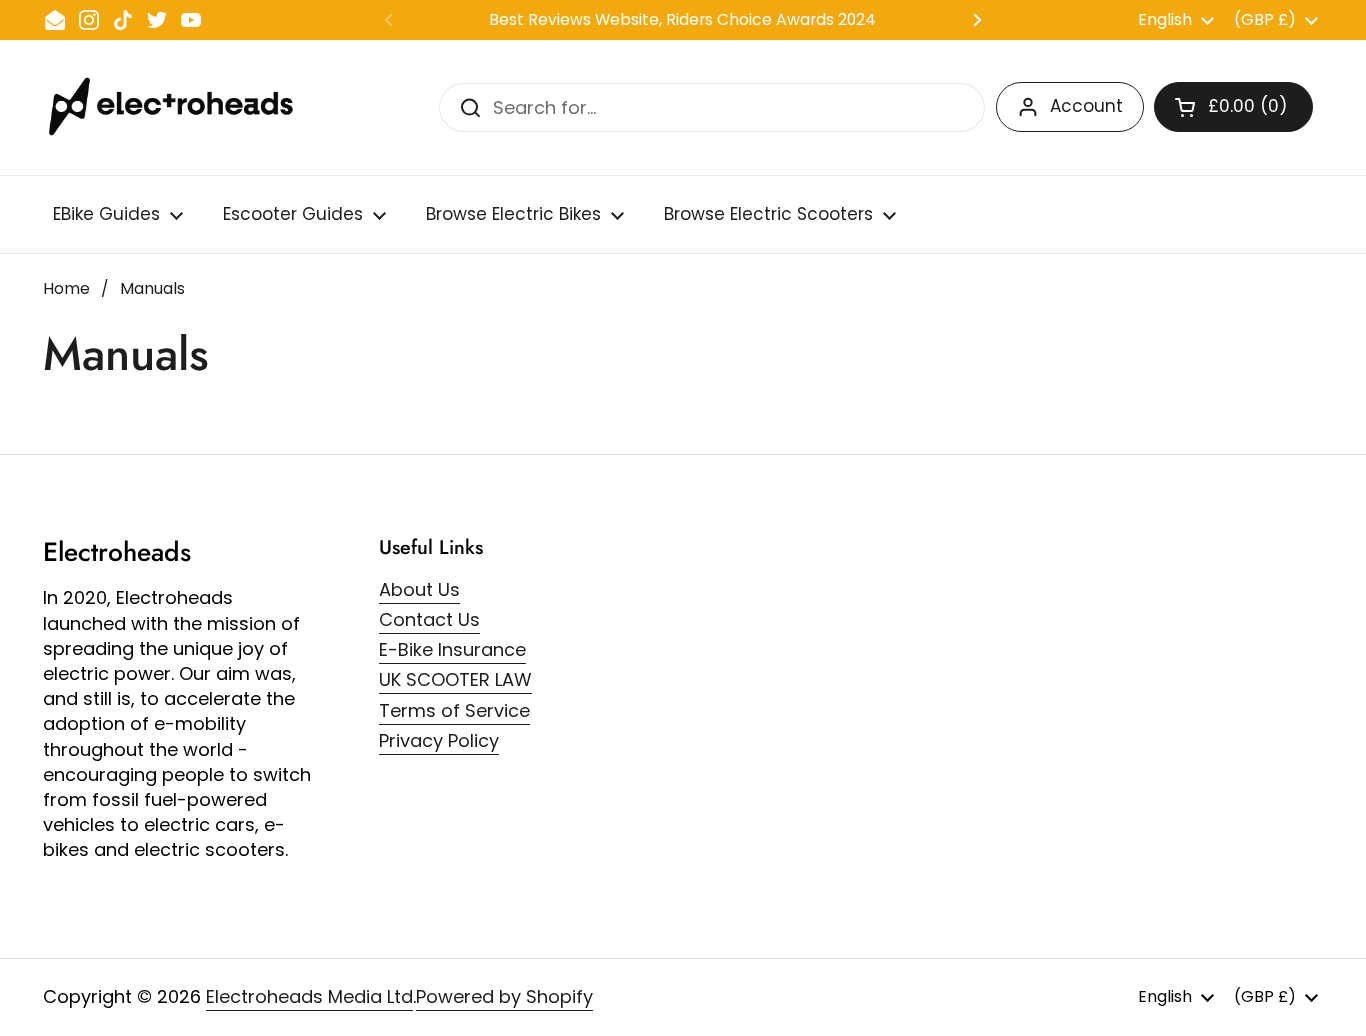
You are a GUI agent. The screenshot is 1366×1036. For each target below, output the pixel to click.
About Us (419, 589)
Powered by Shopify (504, 996)
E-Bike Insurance (452, 649)
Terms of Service (454, 710)
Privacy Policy (439, 740)
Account (1086, 106)
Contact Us (429, 619)
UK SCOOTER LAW (455, 679)
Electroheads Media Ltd (309, 996)
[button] (1233, 107)
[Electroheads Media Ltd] (180, 107)
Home (66, 288)
